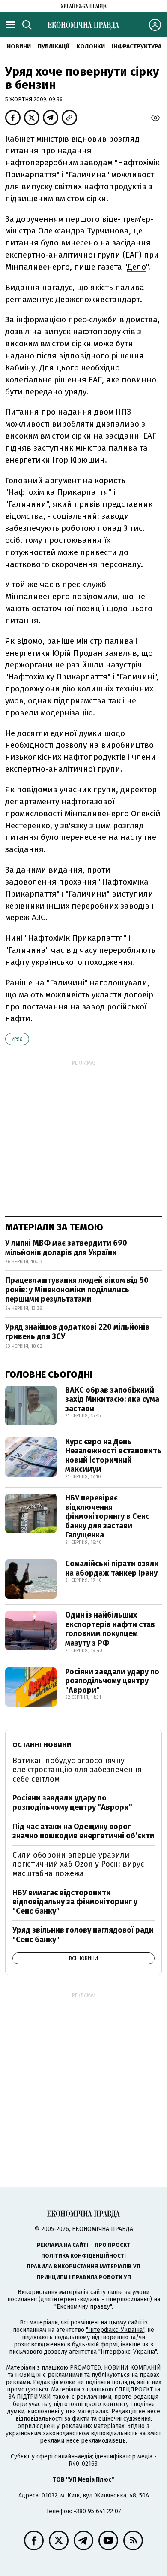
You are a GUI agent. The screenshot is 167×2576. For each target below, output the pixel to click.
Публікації (54, 47)
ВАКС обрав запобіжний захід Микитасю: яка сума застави (112, 1399)
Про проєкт (112, 2245)
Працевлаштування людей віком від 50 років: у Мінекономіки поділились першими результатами (77, 1290)
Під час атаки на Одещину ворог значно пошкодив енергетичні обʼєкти (83, 1831)
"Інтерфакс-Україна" (115, 2330)
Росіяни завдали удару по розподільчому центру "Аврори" (112, 1681)
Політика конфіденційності (83, 2256)
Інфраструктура (137, 47)
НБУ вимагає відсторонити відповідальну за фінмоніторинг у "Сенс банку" (75, 1902)
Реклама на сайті (63, 2245)
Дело (137, 267)
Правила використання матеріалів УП (83, 2266)
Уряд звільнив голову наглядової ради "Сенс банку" (83, 1935)
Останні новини (42, 1745)
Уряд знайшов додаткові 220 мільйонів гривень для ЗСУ (77, 1332)
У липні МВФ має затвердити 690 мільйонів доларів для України (66, 1248)
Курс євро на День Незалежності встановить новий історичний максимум (113, 1456)
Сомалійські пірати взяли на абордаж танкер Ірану (112, 1568)
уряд (17, 1039)
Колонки (91, 47)
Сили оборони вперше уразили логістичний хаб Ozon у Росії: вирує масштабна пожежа (78, 1864)
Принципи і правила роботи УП (84, 2277)
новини (19, 47)
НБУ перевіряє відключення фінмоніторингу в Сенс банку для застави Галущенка (107, 1516)
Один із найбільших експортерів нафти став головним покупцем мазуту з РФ (110, 1629)
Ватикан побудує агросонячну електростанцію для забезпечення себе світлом (77, 1770)
